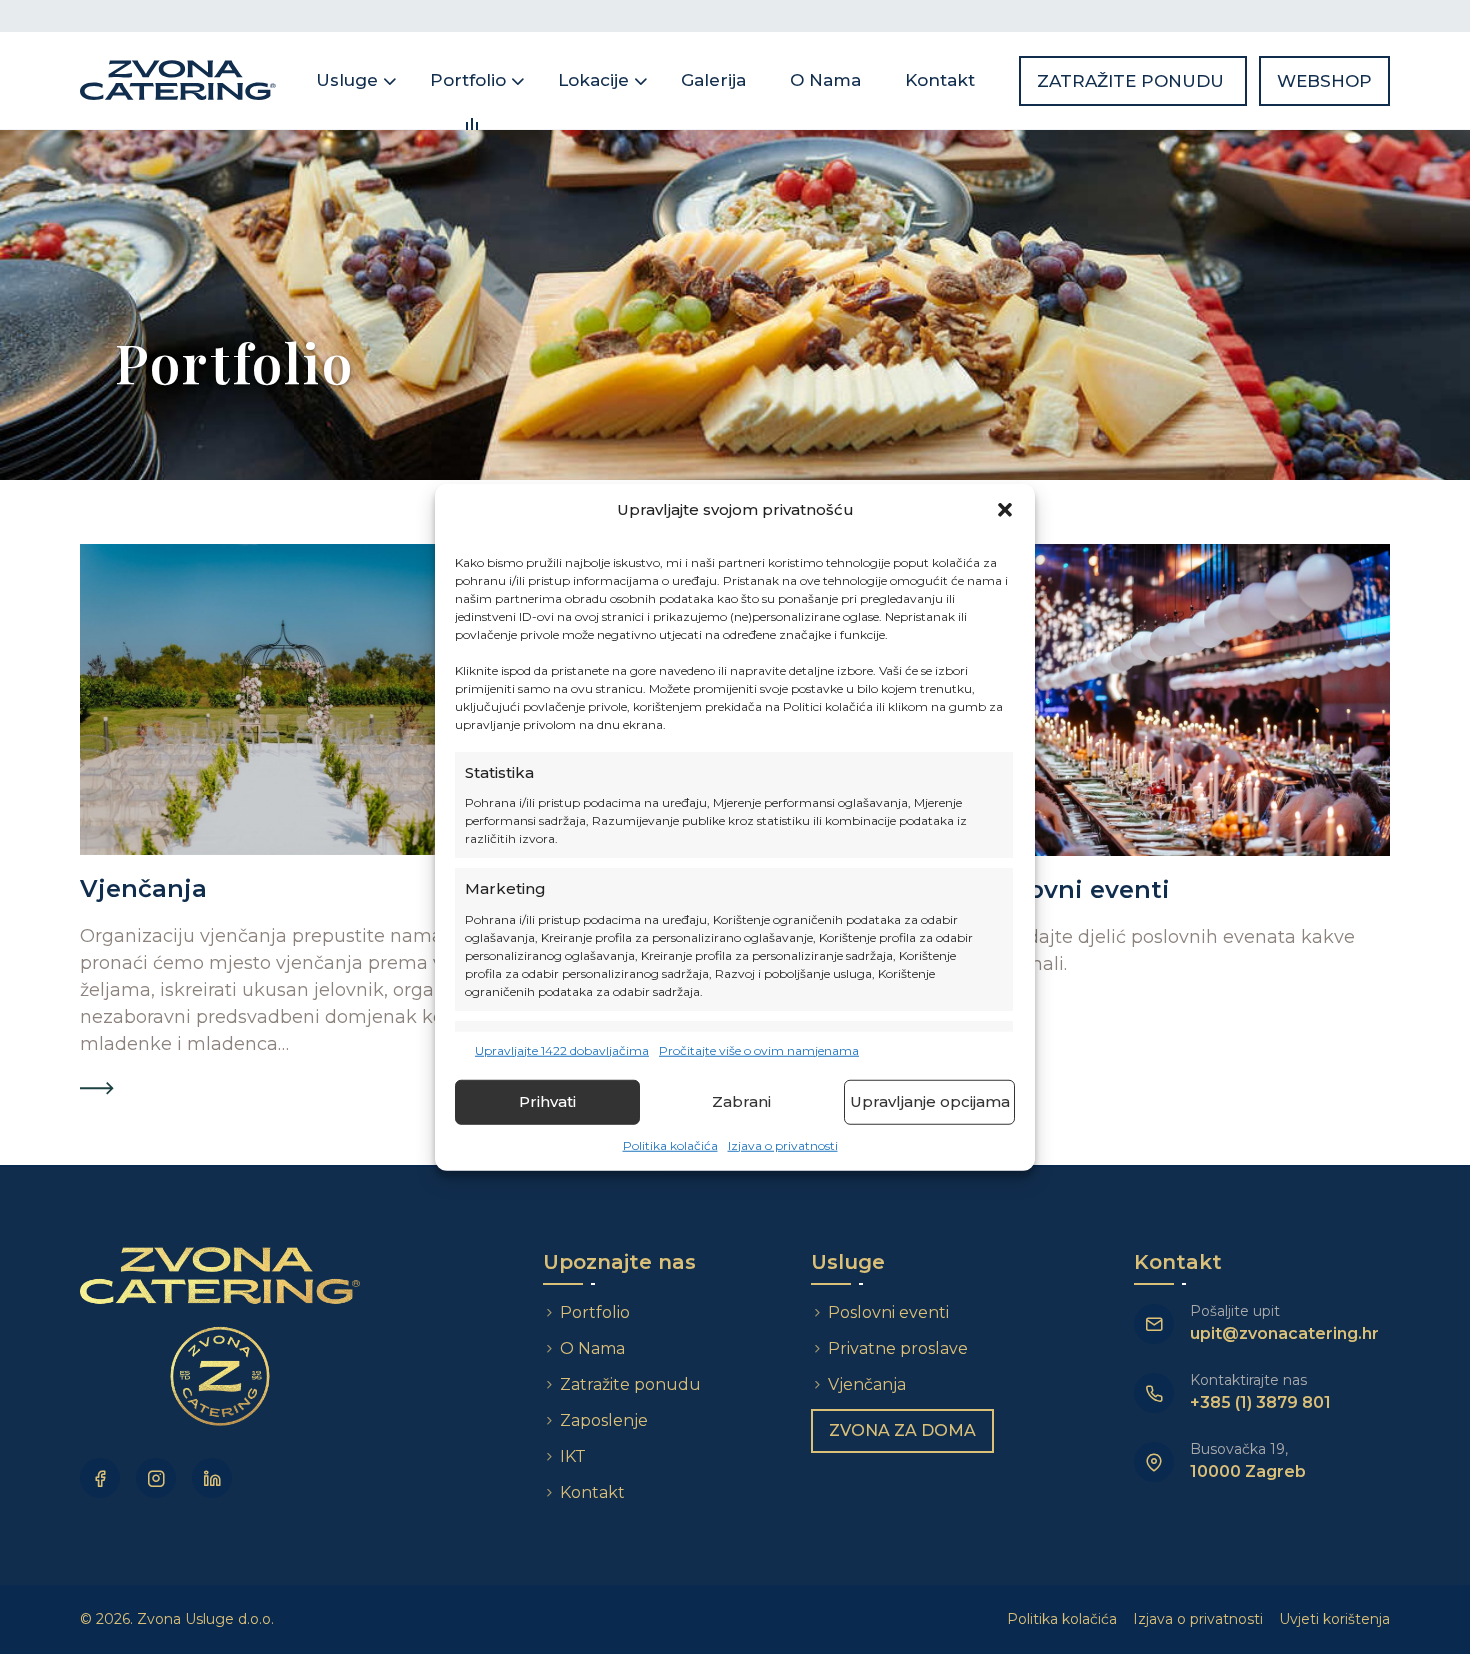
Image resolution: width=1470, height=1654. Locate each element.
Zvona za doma (902, 1430)
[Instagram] (156, 1478)
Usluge (347, 80)
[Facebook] (100, 1478)
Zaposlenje (604, 1420)
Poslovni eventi (888, 1312)
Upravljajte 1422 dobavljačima (562, 1049)
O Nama (825, 80)
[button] (1005, 510)
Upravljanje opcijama (930, 1101)
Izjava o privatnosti (783, 1144)
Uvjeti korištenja (1334, 1619)
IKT (573, 1456)
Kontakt (940, 80)
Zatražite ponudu (1133, 81)
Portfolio (468, 80)
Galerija (713, 80)
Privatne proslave (898, 1348)
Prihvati (547, 1101)
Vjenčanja (867, 1384)
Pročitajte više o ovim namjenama (759, 1049)
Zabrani (741, 1101)
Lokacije (593, 80)
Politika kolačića (670, 1144)
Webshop (1324, 81)
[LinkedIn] (212, 1478)
